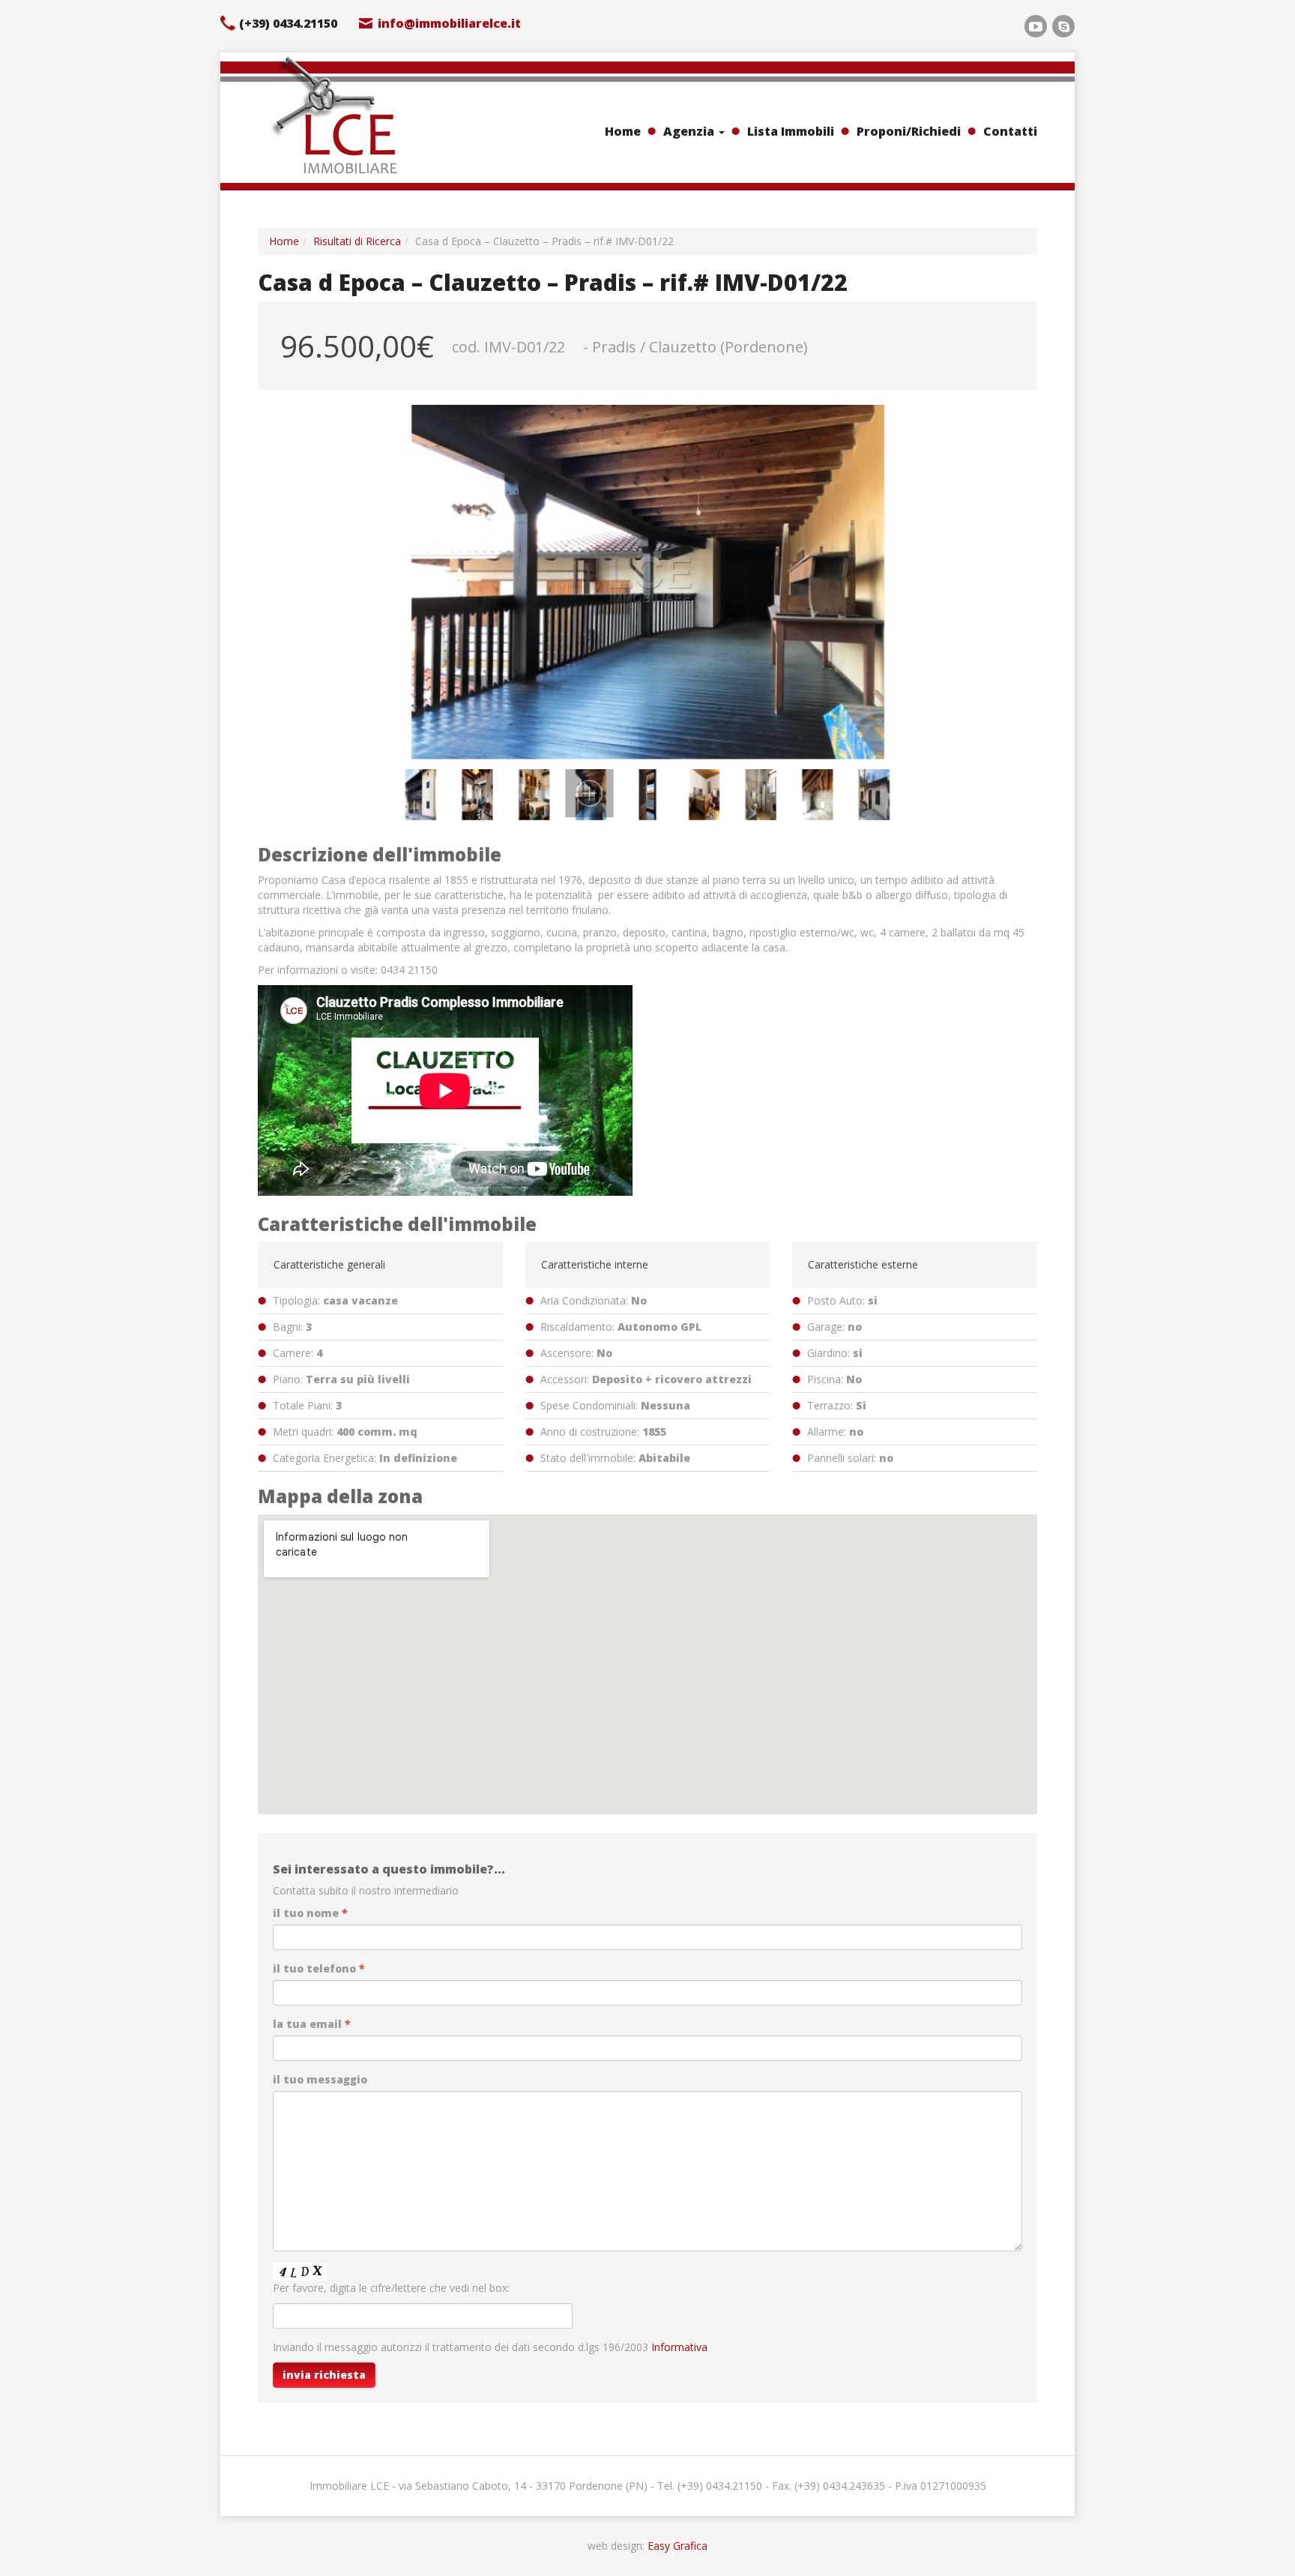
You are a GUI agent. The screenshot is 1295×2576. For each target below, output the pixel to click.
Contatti (1010, 131)
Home (623, 131)
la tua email (312, 2024)
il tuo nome (310, 1913)
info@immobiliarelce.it (449, 23)
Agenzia (690, 131)
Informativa (679, 2347)
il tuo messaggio (320, 2079)
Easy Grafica (677, 2546)
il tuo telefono (319, 1968)
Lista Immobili (791, 131)
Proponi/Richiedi (909, 131)
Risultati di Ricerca (357, 241)
